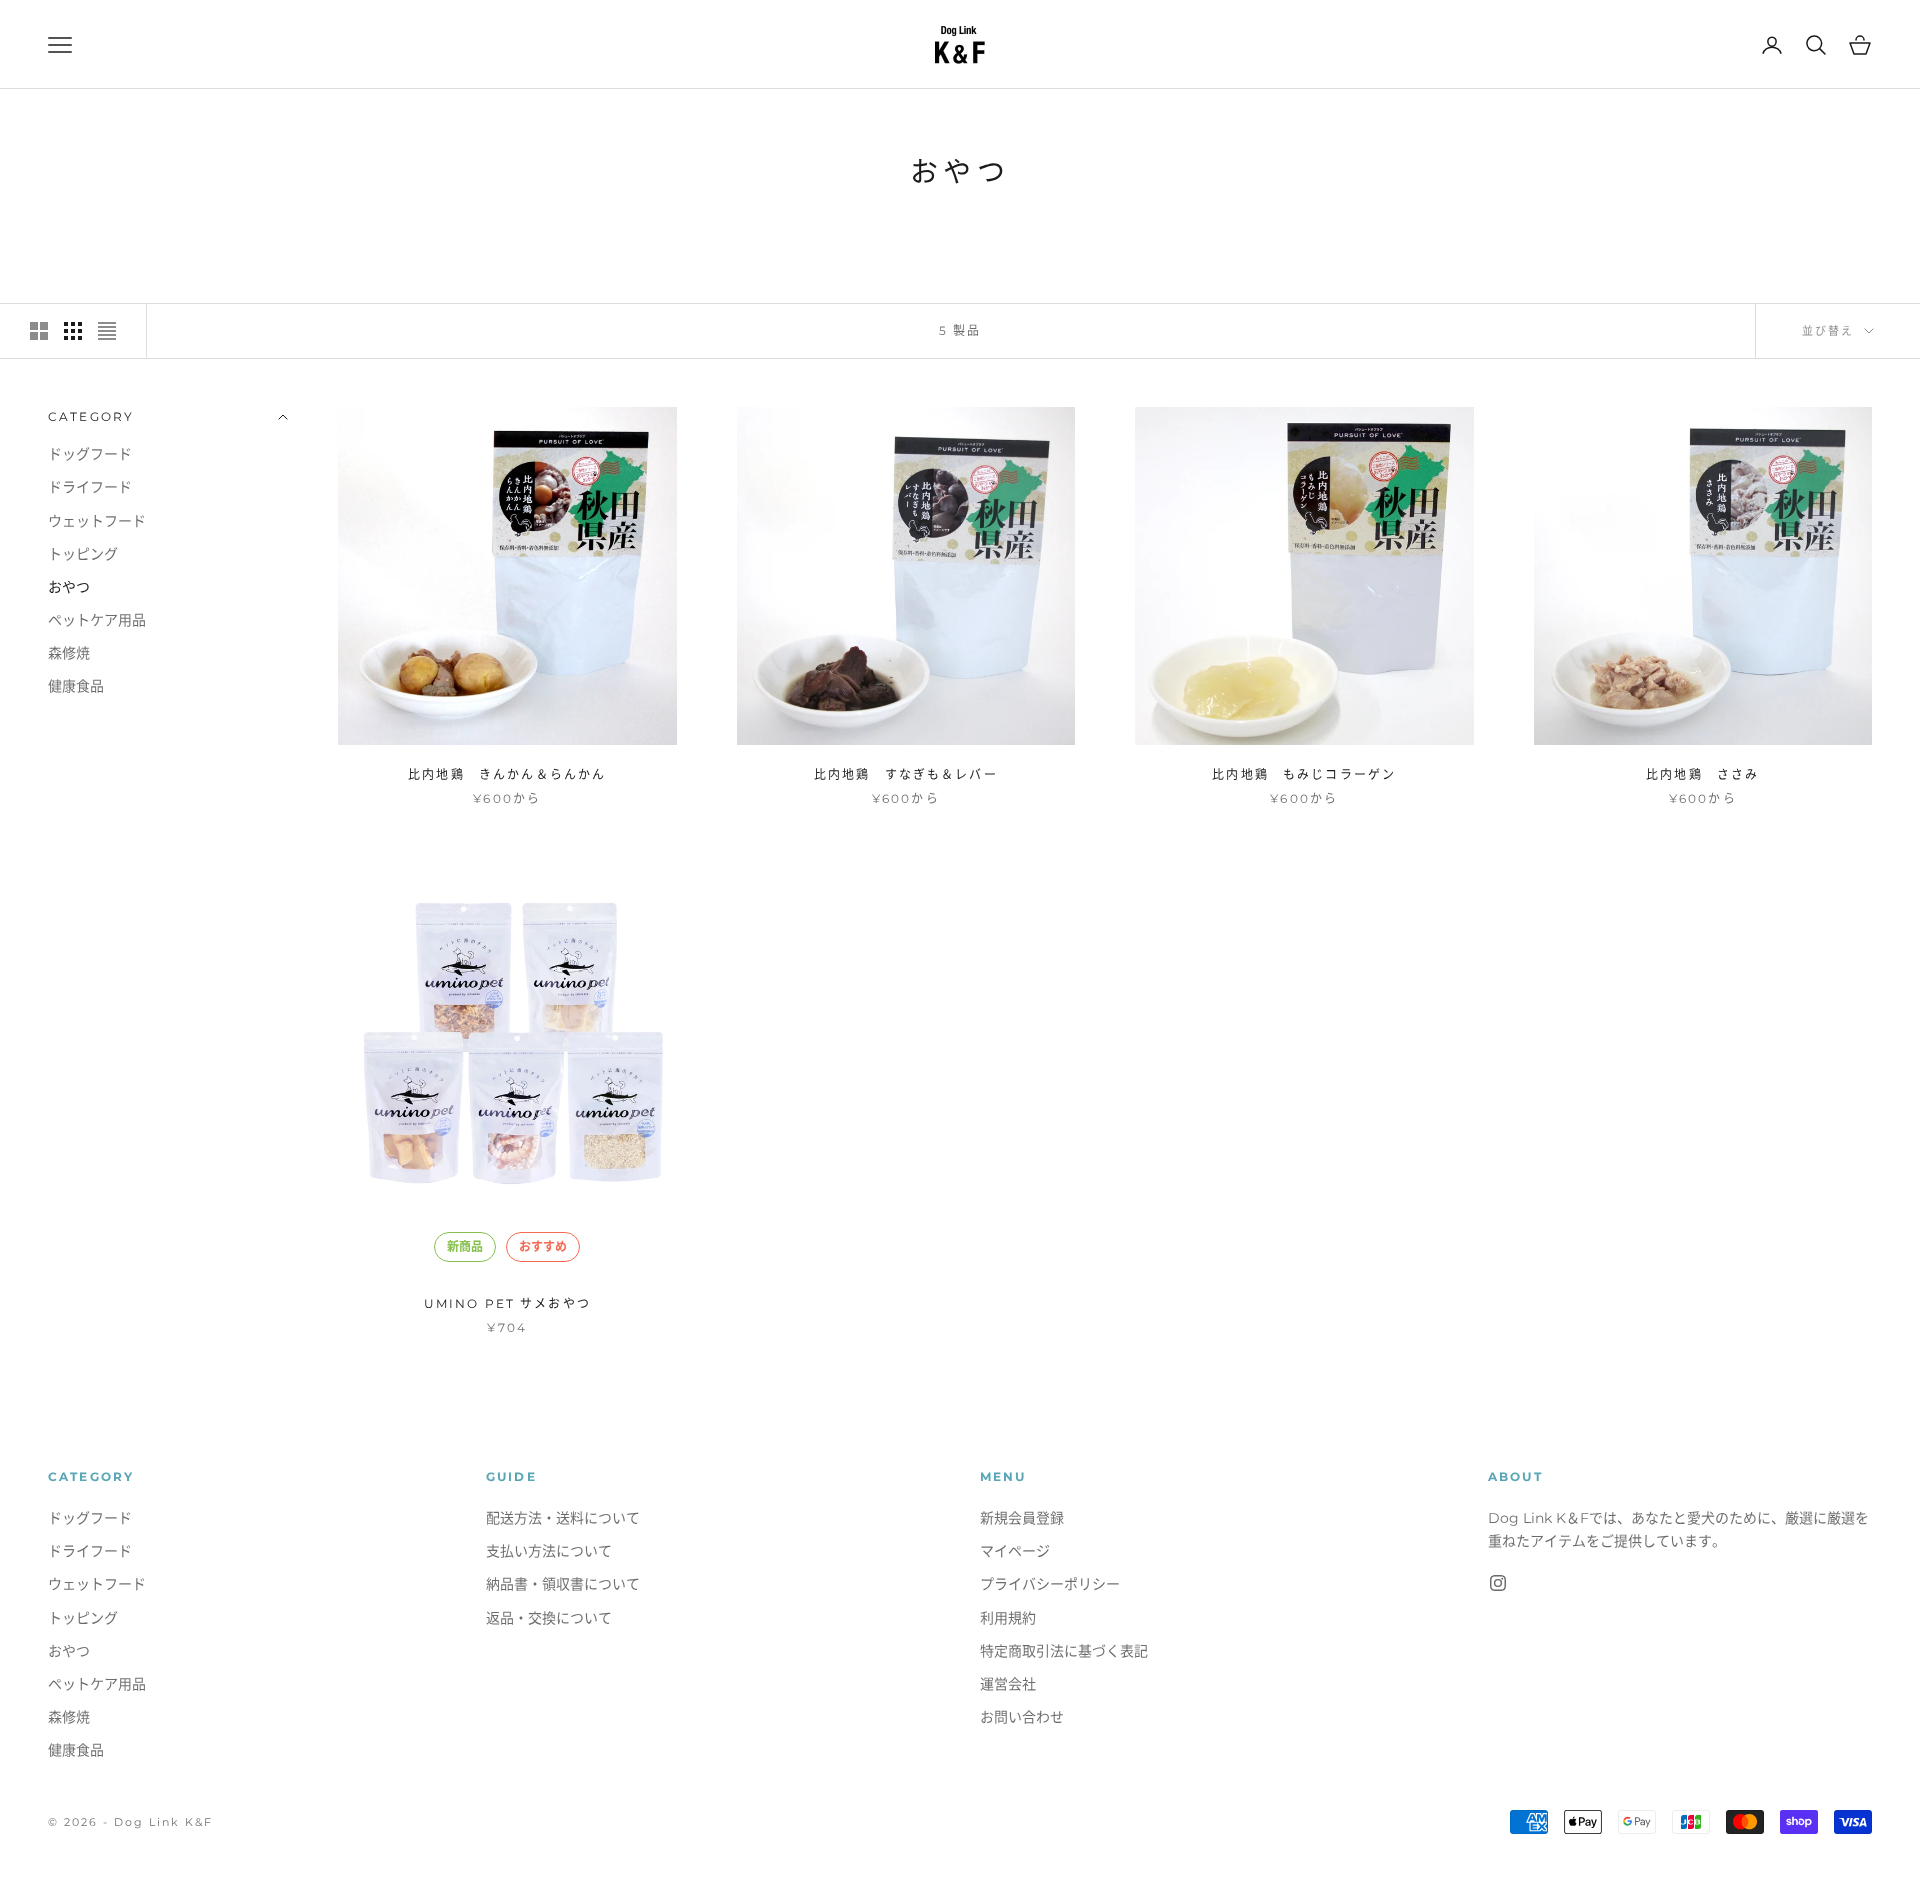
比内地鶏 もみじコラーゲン (1304, 774)
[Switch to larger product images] (39, 331)
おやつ (69, 586)
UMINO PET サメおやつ (507, 1303)
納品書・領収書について (563, 1584)
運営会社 (1008, 1684)
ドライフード (90, 487)
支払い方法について (549, 1551)
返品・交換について (549, 1618)
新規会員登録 (1022, 1518)
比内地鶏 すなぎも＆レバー (906, 774)
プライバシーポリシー (1050, 1584)
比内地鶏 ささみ (1702, 774)
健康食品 (76, 686)
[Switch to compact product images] (107, 331)
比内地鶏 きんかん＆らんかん (507, 774)
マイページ (1015, 1551)
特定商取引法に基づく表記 (1064, 1651)
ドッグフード (90, 454)
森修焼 (69, 652)
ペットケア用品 (97, 619)
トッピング (83, 553)
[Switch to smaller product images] (73, 331)
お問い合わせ (1022, 1717)
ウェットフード (97, 520)
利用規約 (1008, 1618)
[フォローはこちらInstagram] (1498, 1583)
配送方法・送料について (563, 1518)
